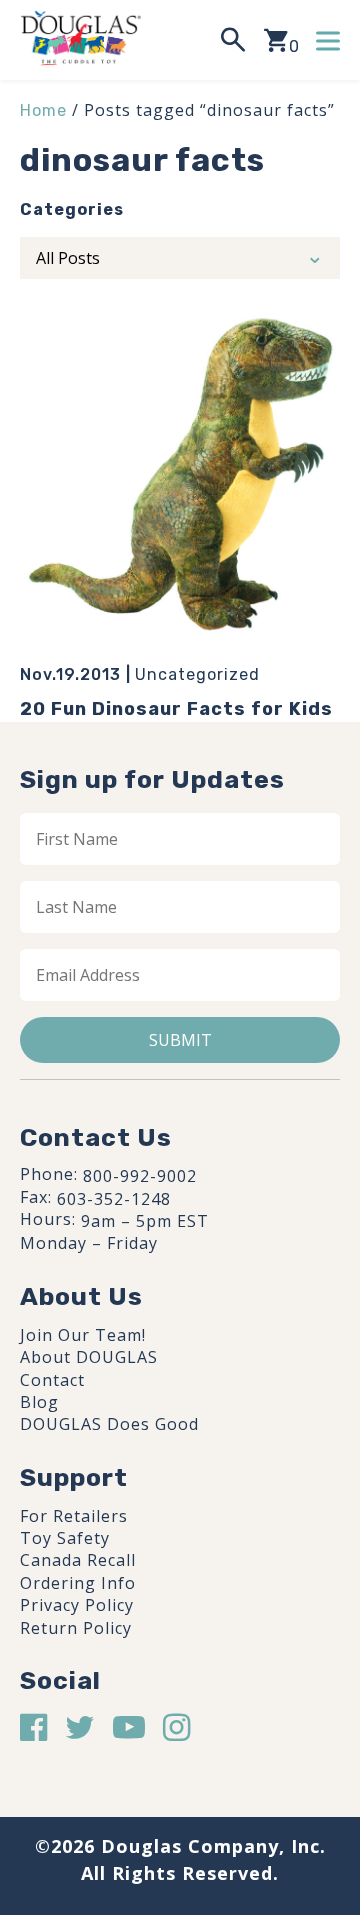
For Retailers (74, 1516)
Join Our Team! (83, 1335)
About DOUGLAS (89, 1357)
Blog (39, 1402)
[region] (180, 1739)
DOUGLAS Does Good (109, 1424)
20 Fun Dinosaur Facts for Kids (176, 709)
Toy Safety (65, 1538)
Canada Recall (78, 1560)
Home (43, 110)
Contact (52, 1380)
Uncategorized (197, 674)
